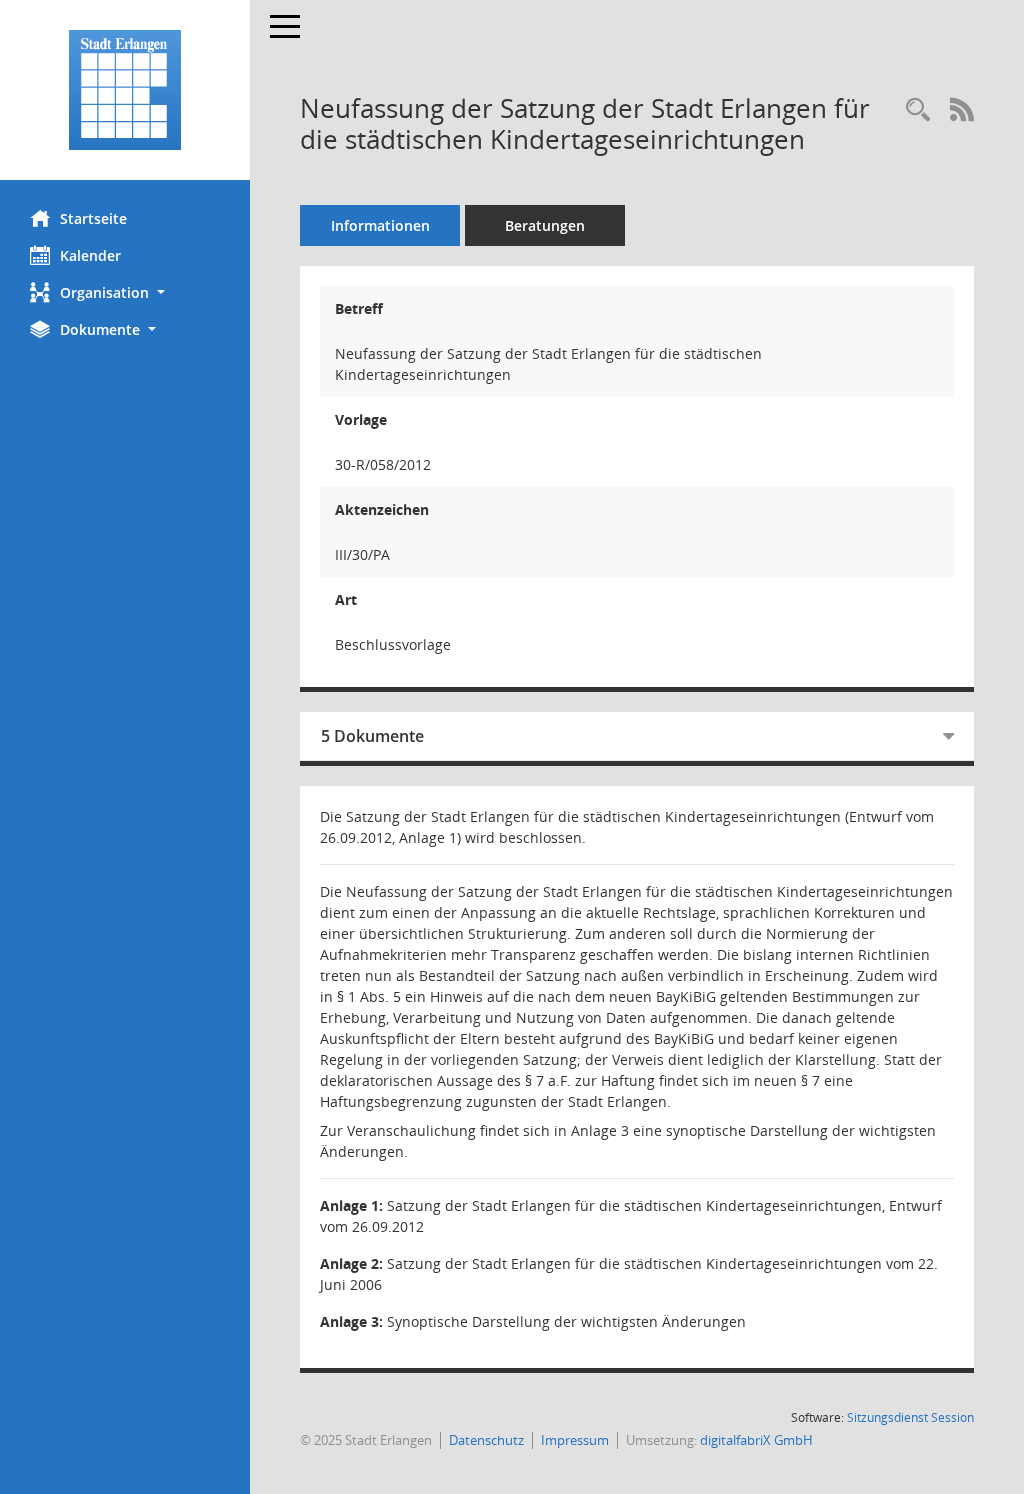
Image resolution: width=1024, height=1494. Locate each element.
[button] (125, 292)
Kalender (90, 255)
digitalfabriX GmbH (756, 1440)
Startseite (93, 218)
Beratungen (545, 225)
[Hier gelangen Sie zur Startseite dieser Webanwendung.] (125, 90)
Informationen (380, 225)
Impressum (575, 1440)
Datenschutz (486, 1440)
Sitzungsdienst (910, 1417)
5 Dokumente (372, 736)
